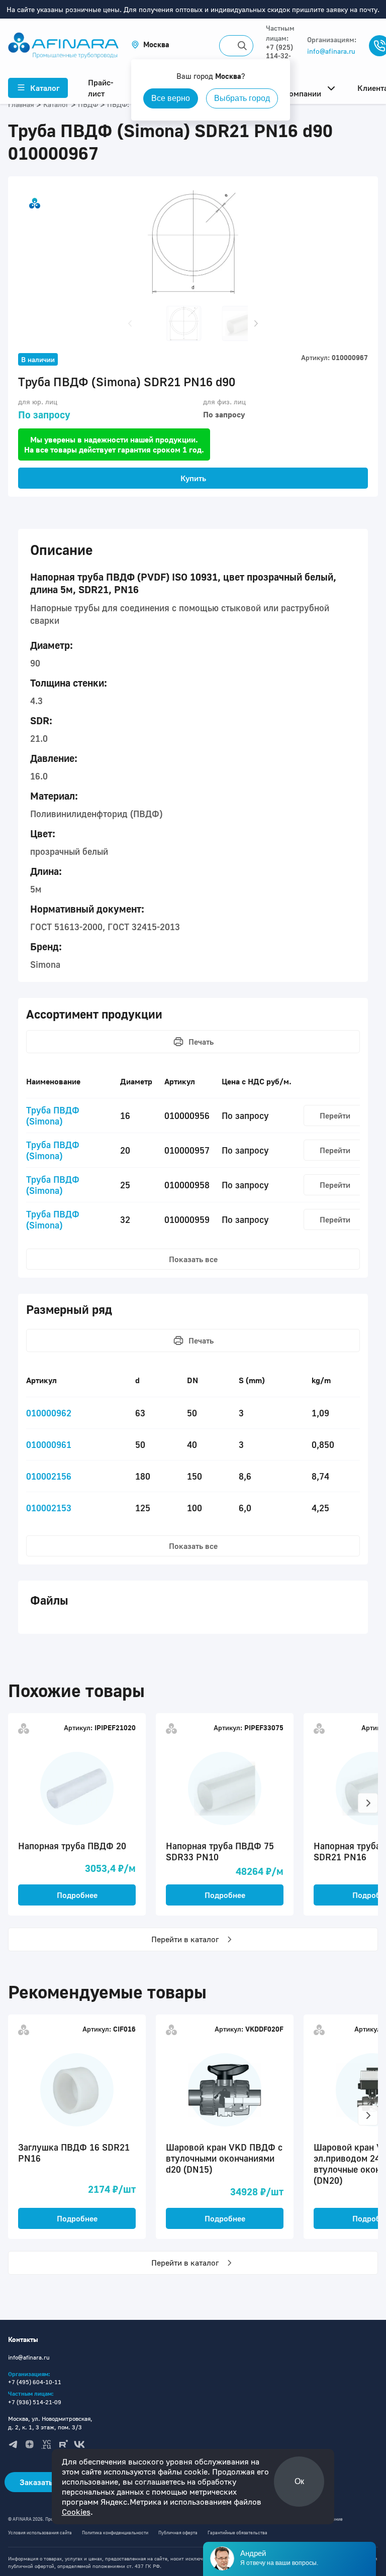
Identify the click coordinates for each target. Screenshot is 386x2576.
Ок (299, 2481)
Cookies (76, 2512)
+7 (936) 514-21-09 (35, 2402)
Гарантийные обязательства (237, 2533)
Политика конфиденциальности (115, 2533)
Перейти (335, 1115)
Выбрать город (242, 98)
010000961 (49, 1444)
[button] (150, 44)
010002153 (49, 1508)
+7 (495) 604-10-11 (35, 2382)
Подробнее (77, 1895)
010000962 (49, 1413)
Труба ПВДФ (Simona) (53, 1115)
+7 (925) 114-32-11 (279, 55)
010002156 (49, 1476)
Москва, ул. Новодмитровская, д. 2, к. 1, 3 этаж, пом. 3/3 (50, 2423)
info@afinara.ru (331, 51)
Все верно (171, 98)
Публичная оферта (178, 2533)
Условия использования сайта (40, 2533)
